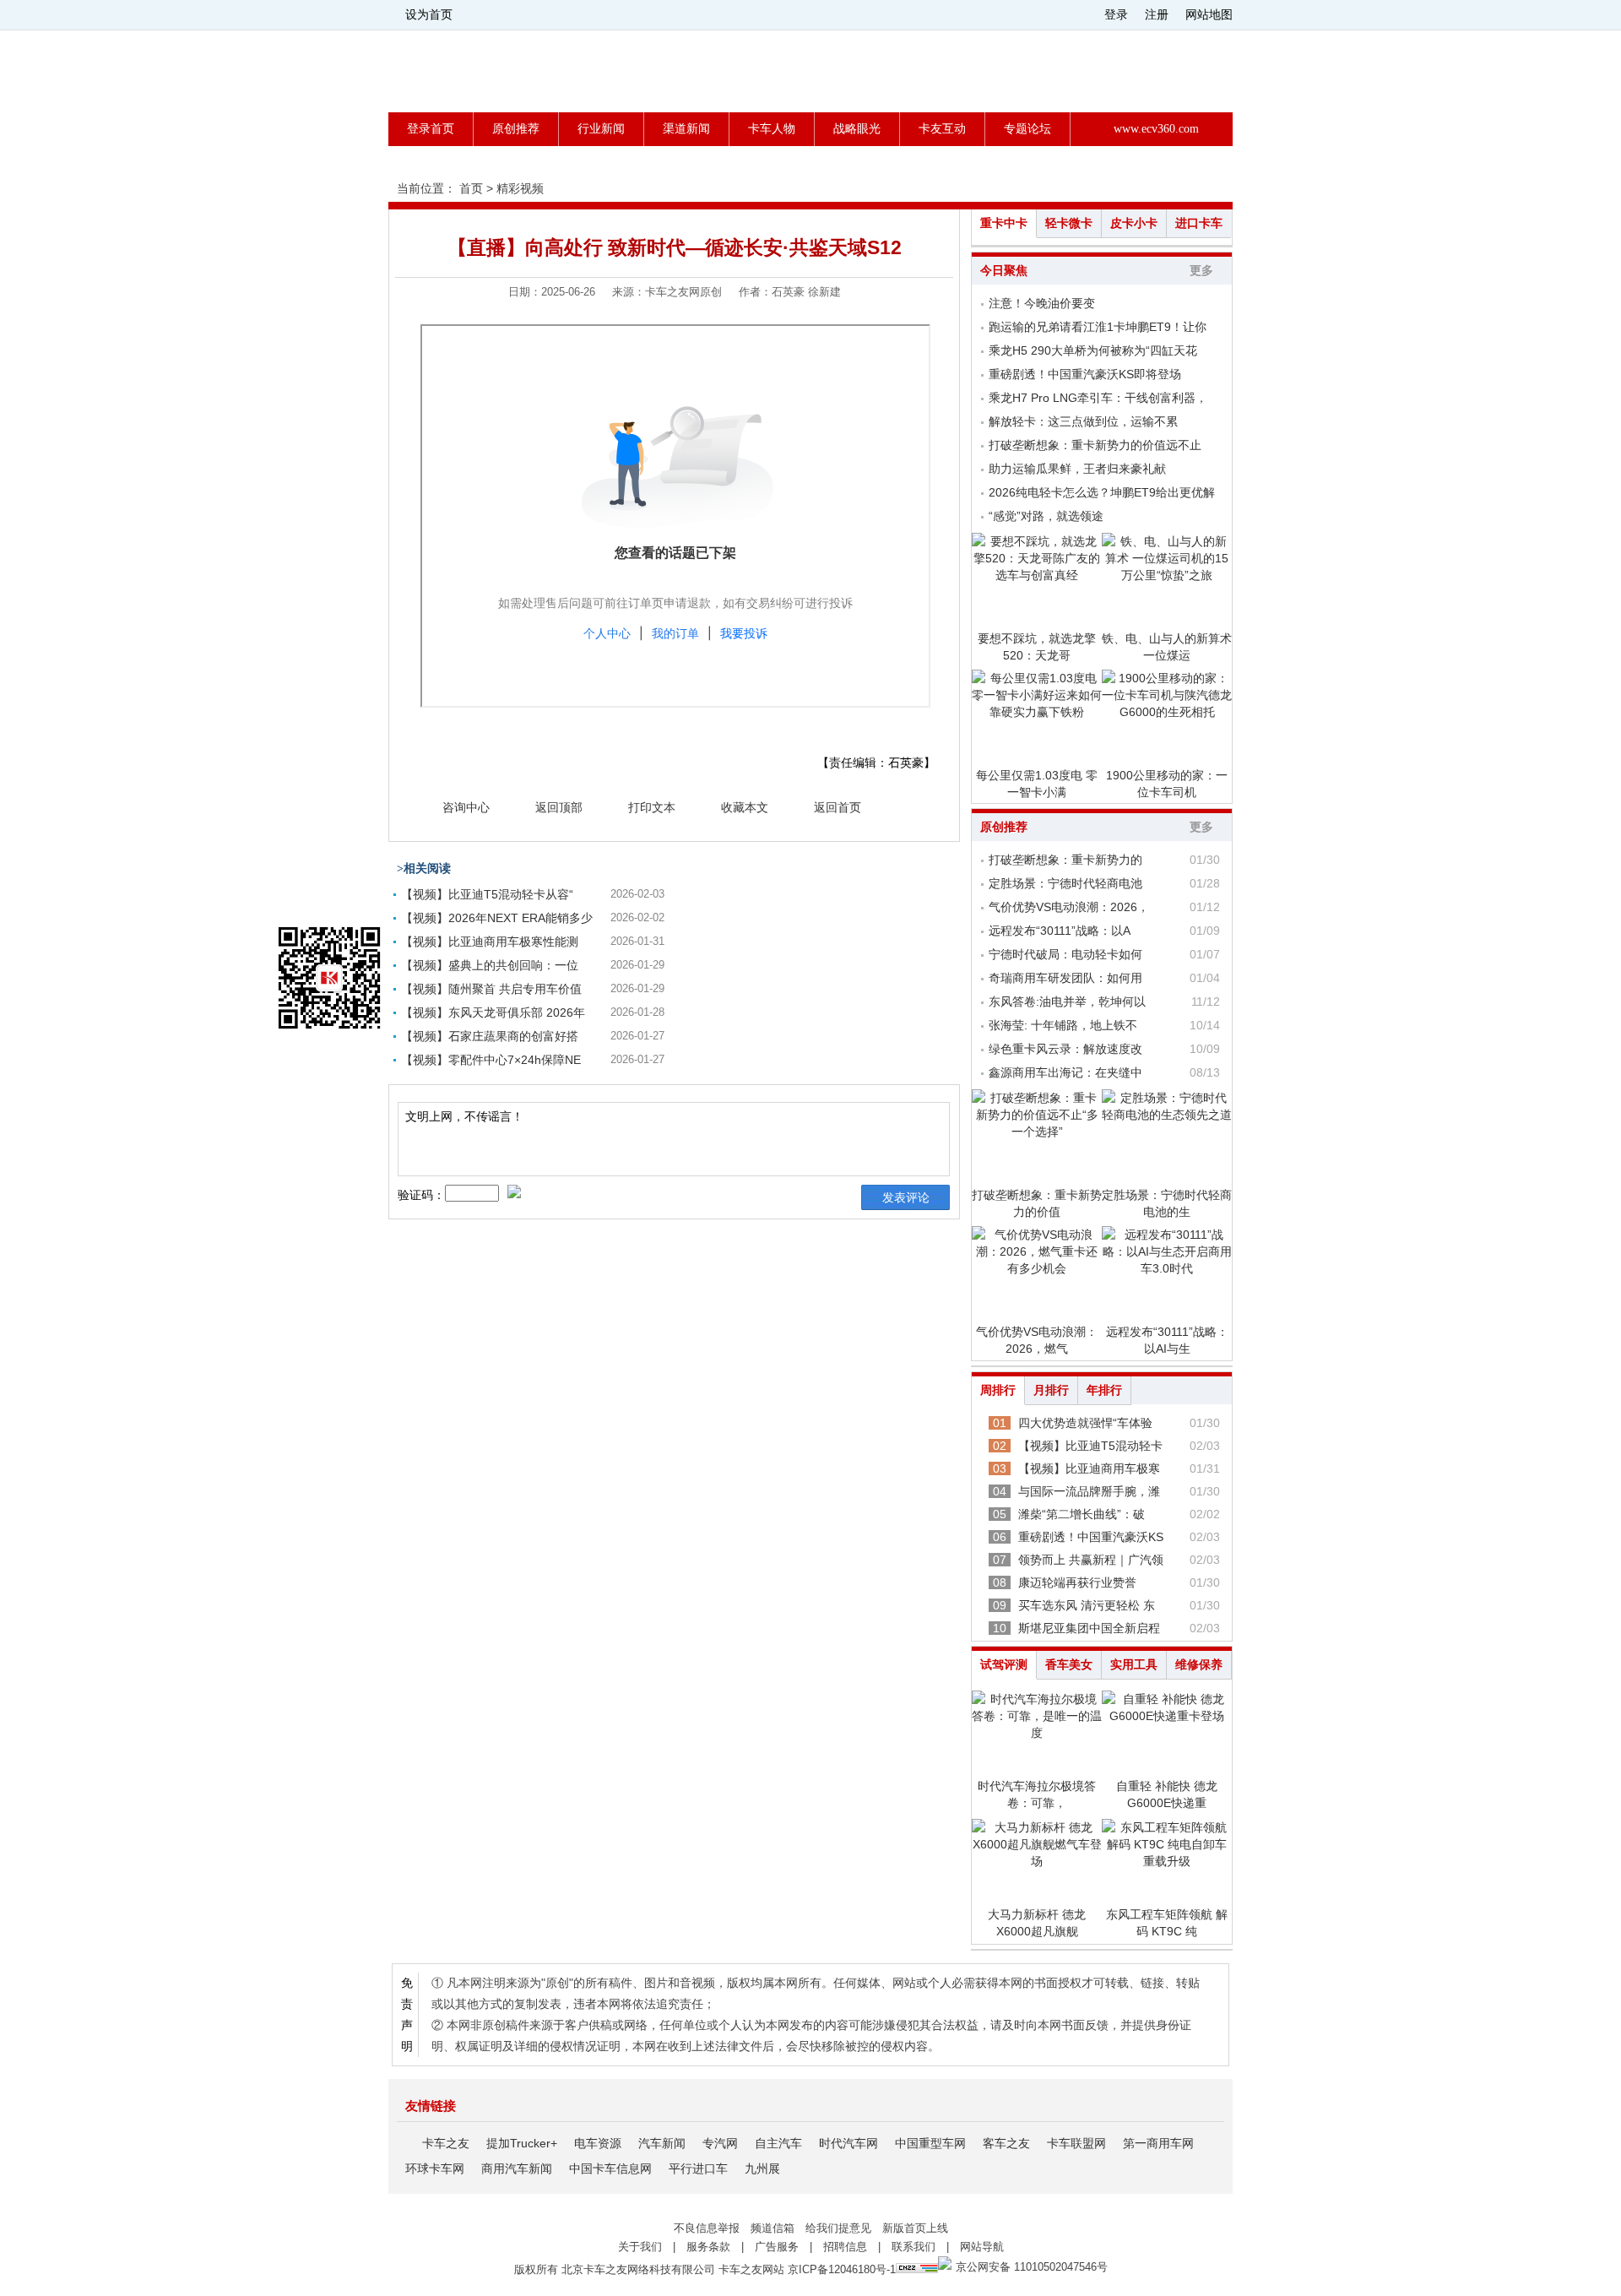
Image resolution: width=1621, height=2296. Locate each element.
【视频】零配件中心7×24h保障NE (491, 1060)
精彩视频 (520, 188)
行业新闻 (601, 129)
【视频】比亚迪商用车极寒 (1089, 1468)
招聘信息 (845, 2247)
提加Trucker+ (522, 2143)
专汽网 (720, 2143)
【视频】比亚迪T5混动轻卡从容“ (487, 894)
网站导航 (982, 2247)
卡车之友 (446, 2143)
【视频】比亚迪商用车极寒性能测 (490, 942)
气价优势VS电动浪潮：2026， (1069, 907)
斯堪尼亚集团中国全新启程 (1089, 1628)
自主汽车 (778, 2143)
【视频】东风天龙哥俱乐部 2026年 (493, 1012)
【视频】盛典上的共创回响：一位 (490, 965)
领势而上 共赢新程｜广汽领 (1091, 1560)
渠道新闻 (686, 129)
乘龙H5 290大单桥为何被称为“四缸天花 (1093, 350)
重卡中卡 (1004, 223)
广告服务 (777, 2247)
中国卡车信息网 (610, 2168)
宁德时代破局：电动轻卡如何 (1065, 954)
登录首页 (431, 129)
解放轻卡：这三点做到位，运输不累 (1083, 421)
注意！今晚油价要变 (1042, 303)
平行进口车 (698, 2168)
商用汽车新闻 (517, 2168)
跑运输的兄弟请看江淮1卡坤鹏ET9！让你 (1098, 327)
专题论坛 (1027, 129)
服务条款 (708, 2247)
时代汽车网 (848, 2143)
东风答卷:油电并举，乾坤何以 (1067, 1001)
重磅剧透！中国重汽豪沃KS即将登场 (1085, 374)
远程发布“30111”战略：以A (1060, 931)
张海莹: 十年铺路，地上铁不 (1063, 1025)
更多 (1201, 271)
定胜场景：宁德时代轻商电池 (1065, 883)
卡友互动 (942, 129)
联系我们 (914, 2247)
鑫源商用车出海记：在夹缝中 (1065, 1072)
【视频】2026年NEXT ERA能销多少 (497, 918)
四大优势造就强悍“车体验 (1085, 1423)
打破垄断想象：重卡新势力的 (1065, 860)
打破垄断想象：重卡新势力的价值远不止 (1095, 445)
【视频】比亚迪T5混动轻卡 (1090, 1446)
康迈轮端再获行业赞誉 (1077, 1582)
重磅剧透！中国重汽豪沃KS (1091, 1537)
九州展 (762, 2168)
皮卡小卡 (1134, 223)
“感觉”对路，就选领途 (1046, 516)
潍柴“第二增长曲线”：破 (1082, 1514)
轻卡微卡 (1069, 223)
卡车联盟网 (1076, 2143)
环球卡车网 (435, 2168)
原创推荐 (516, 129)
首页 (471, 188)
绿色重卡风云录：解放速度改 (1065, 1049)
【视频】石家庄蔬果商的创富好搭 (490, 1036)
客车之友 (1006, 2143)
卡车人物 (772, 129)
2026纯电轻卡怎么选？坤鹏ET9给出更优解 (1102, 492)
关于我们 (640, 2247)
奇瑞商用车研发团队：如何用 (1065, 978)
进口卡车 (1199, 223)
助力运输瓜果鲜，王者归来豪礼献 (1077, 469)
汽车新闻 (662, 2143)
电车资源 (598, 2143)
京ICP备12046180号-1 (842, 2269)
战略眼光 (857, 129)
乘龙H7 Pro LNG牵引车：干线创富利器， (1098, 398)
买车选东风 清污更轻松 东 (1087, 1605)
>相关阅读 (424, 868)
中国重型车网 (930, 2143)
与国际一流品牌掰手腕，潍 (1089, 1491)
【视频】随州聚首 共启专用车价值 (491, 989)
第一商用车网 (1158, 2143)
